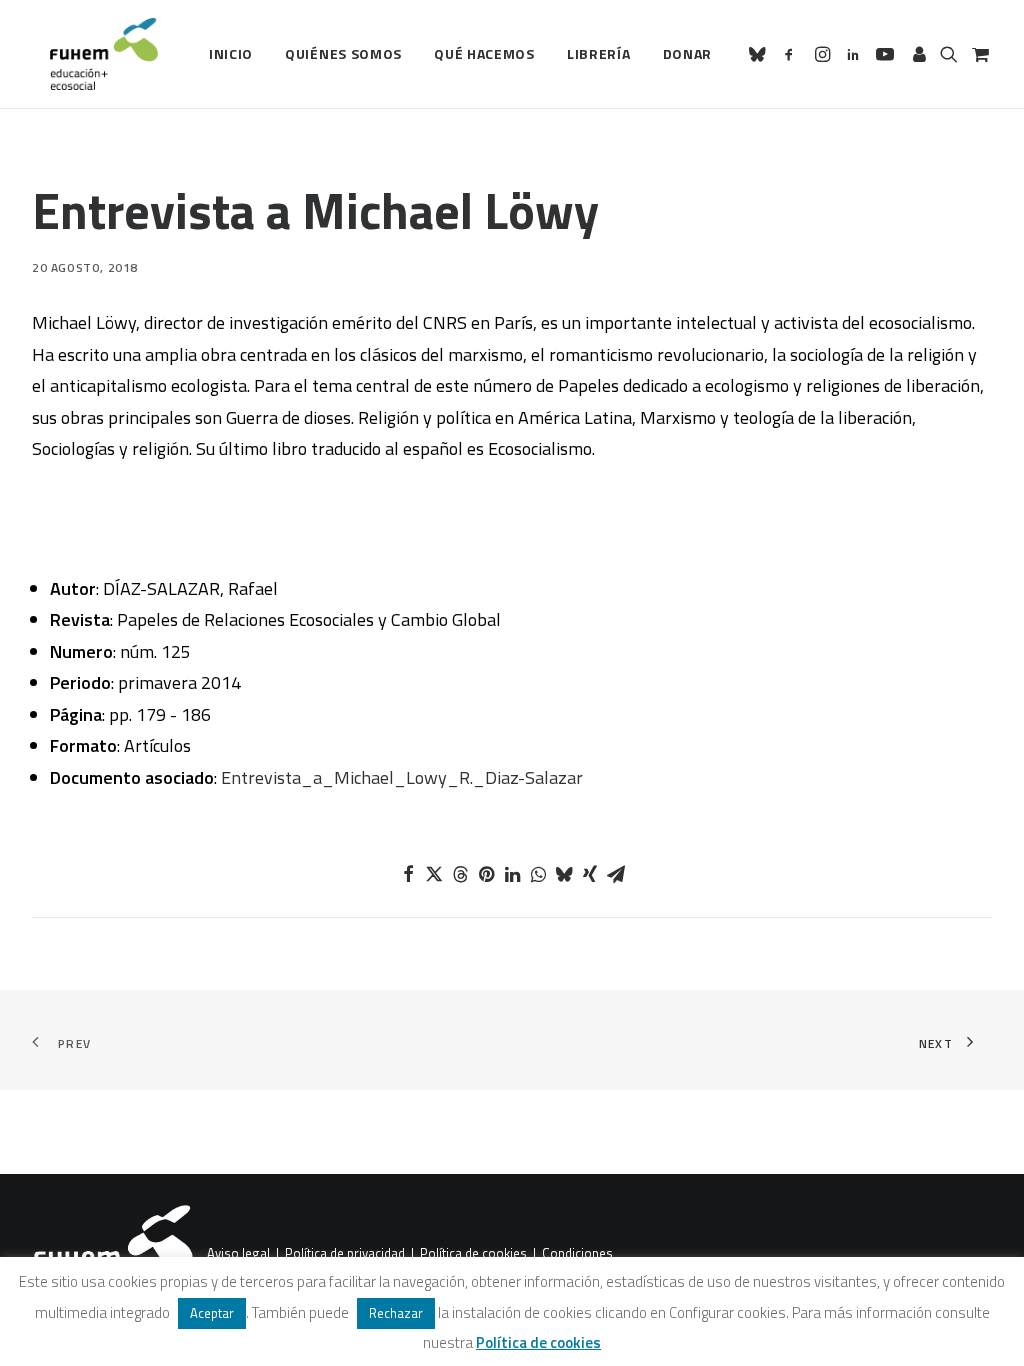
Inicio (231, 53)
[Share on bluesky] (564, 874)
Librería (599, 53)
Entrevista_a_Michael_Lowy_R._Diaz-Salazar (402, 777)
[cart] (978, 54)
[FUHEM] (95, 54)
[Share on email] (616, 874)
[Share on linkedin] (512, 874)
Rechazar (396, 1313)
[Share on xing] (590, 874)
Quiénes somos (343, 53)
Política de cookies (473, 1254)
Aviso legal (238, 1254)
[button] (760, 54)
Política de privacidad (345, 1254)
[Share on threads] (460, 874)
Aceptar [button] (212, 1313)
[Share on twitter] (434, 874)
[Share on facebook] (408, 874)
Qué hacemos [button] (484, 53)
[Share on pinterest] (486, 874)
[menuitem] (231, 54)
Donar (688, 53)
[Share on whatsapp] (538, 874)
